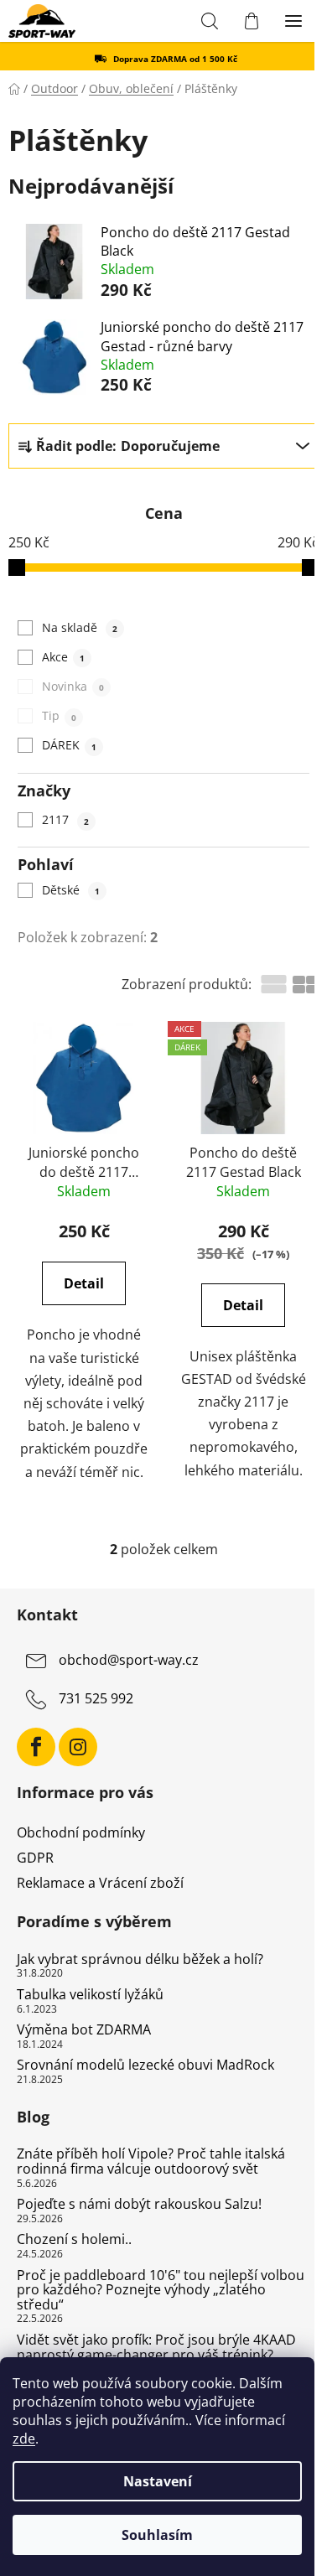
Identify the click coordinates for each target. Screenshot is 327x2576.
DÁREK (69, 745)
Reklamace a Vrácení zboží (100, 1883)
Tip (59, 715)
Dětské (70, 890)
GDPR (35, 1858)
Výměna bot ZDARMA (84, 2030)
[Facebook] (36, 1747)
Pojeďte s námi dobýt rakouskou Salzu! (139, 2205)
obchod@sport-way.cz (129, 1660)
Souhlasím (157, 2535)
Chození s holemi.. (74, 2240)
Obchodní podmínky (81, 1832)
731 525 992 (96, 1698)
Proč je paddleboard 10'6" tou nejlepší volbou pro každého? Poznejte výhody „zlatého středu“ (161, 2291)
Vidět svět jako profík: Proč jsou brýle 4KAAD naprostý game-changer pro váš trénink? (156, 2348)
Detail (84, 1283)
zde (24, 2439)
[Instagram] (78, 1747)
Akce (63, 657)
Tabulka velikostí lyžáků (90, 1995)
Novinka (73, 686)
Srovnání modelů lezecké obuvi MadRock (145, 2065)
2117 (65, 819)
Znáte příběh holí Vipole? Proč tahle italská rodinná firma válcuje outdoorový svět (151, 2161)
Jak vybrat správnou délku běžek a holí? (140, 1960)
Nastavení (158, 2481)
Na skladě (79, 627)
